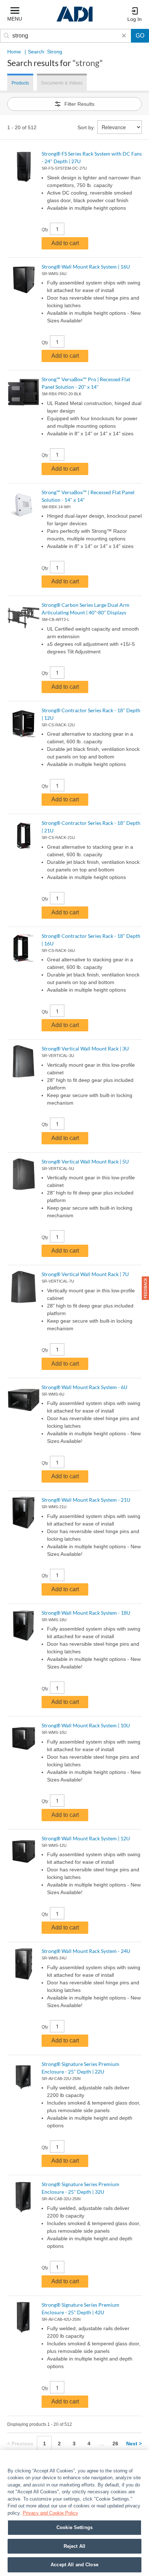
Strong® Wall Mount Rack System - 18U (86, 1613)
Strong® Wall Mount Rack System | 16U (86, 267)
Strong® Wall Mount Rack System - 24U (86, 1951)
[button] (145, 1288)
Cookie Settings (74, 2527)
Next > (134, 2444)
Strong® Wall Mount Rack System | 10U (86, 1725)
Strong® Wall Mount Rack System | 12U (86, 1838)
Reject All (74, 2546)
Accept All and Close (74, 2565)
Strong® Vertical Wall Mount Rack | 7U (85, 1274)
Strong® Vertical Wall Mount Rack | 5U (85, 1161)
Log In (135, 19)
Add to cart (65, 243)
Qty (45, 230)
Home (14, 52)
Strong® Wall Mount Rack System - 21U (86, 1500)
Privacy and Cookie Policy (50, 2513)
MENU (15, 19)
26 (115, 2444)
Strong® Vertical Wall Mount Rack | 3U (85, 1048)
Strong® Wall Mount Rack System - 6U (84, 1387)
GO (140, 36)
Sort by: (86, 127)
